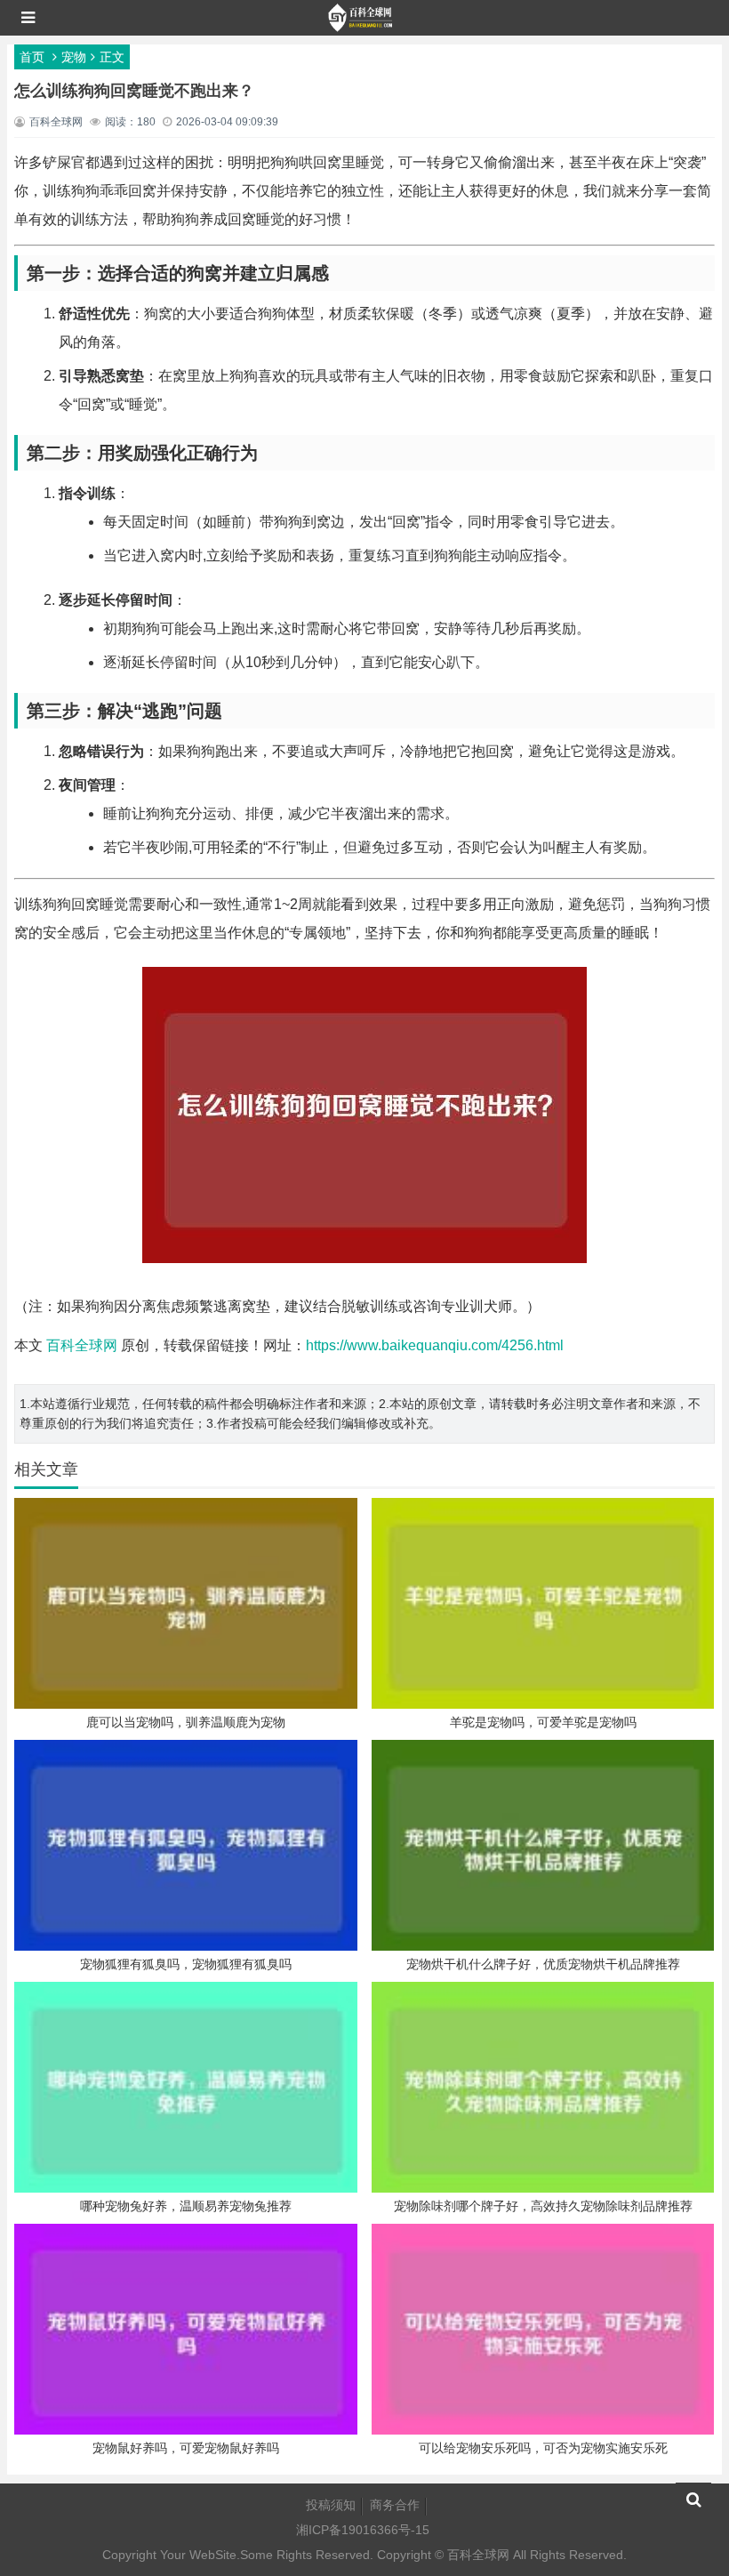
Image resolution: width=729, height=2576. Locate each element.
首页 (32, 57)
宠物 (74, 57)
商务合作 (395, 2505)
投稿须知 (331, 2505)
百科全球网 (82, 1345)
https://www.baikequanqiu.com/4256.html (435, 1345)
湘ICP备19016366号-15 (363, 2530)
